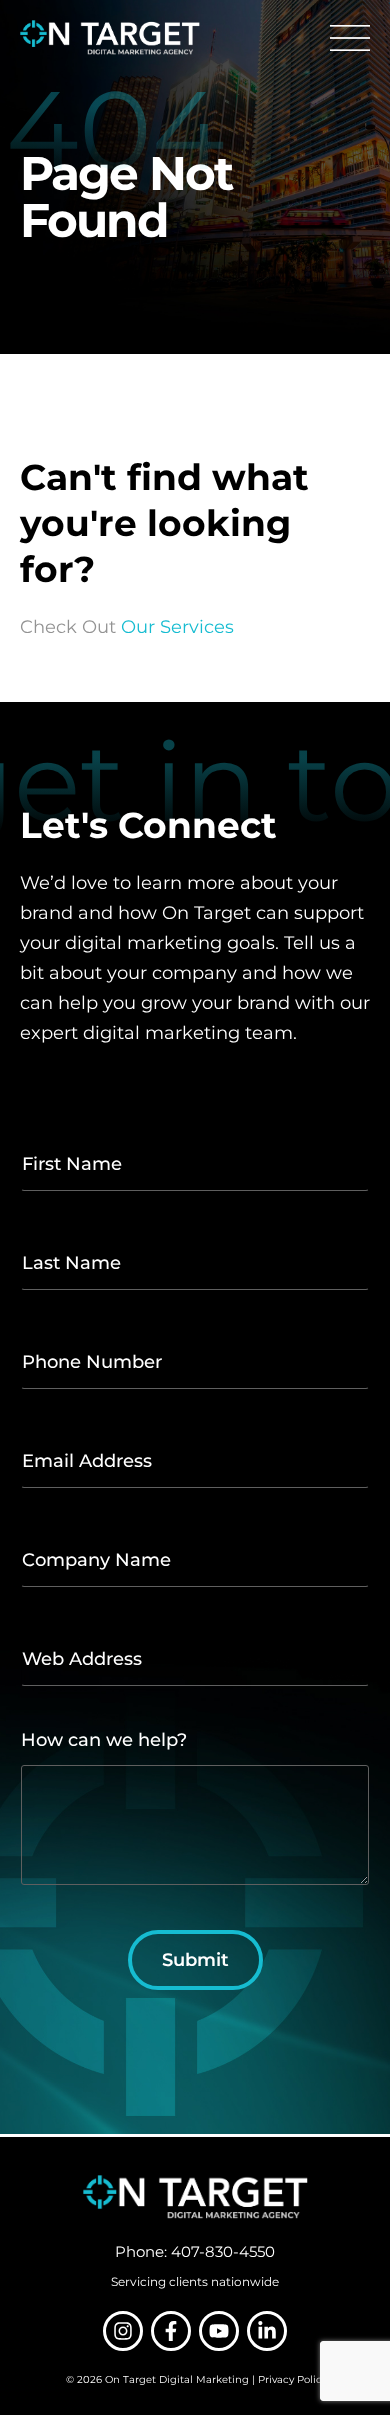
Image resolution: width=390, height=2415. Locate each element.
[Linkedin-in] (267, 2331)
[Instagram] (123, 2331)
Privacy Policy (292, 2379)
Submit (195, 1960)
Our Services (177, 627)
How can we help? (104, 1740)
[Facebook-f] (171, 2331)
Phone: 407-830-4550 (195, 2251)
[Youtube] (219, 2331)
